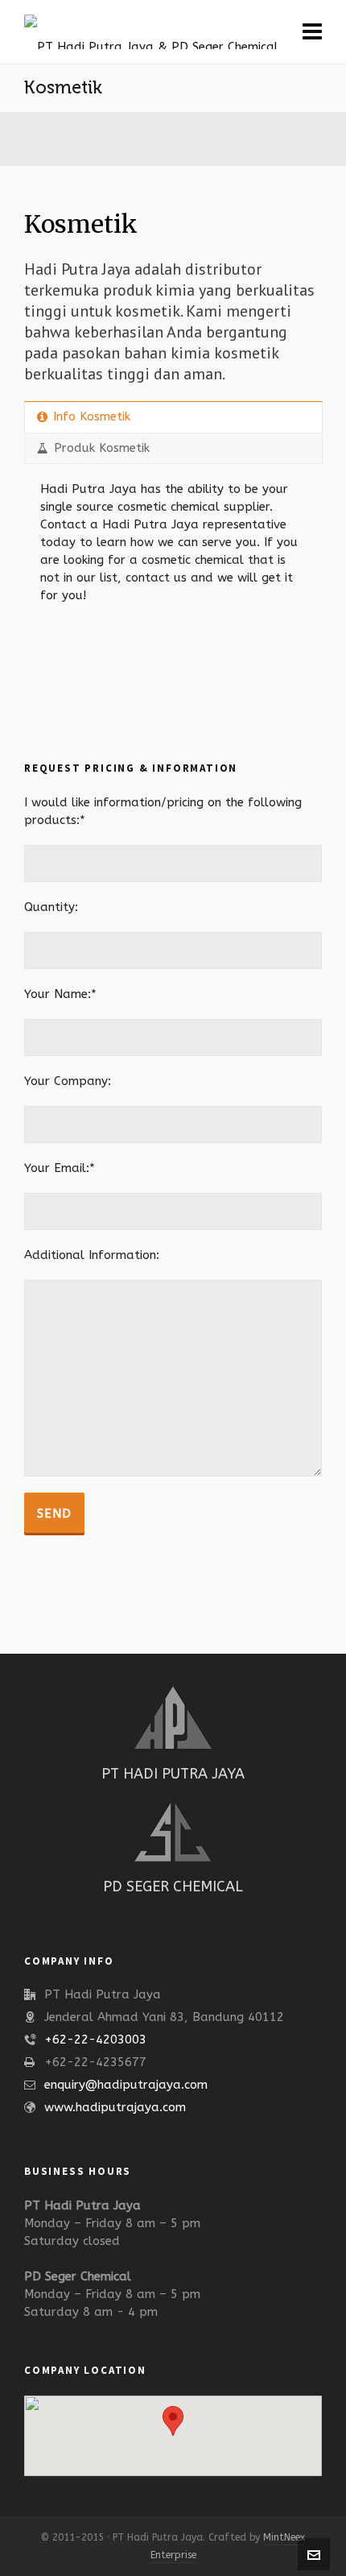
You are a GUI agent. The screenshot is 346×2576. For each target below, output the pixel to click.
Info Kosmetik (92, 416)
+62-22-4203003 (95, 2040)
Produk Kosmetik (102, 448)
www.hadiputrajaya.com (115, 2107)
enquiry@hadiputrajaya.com (126, 2085)
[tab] (173, 417)
